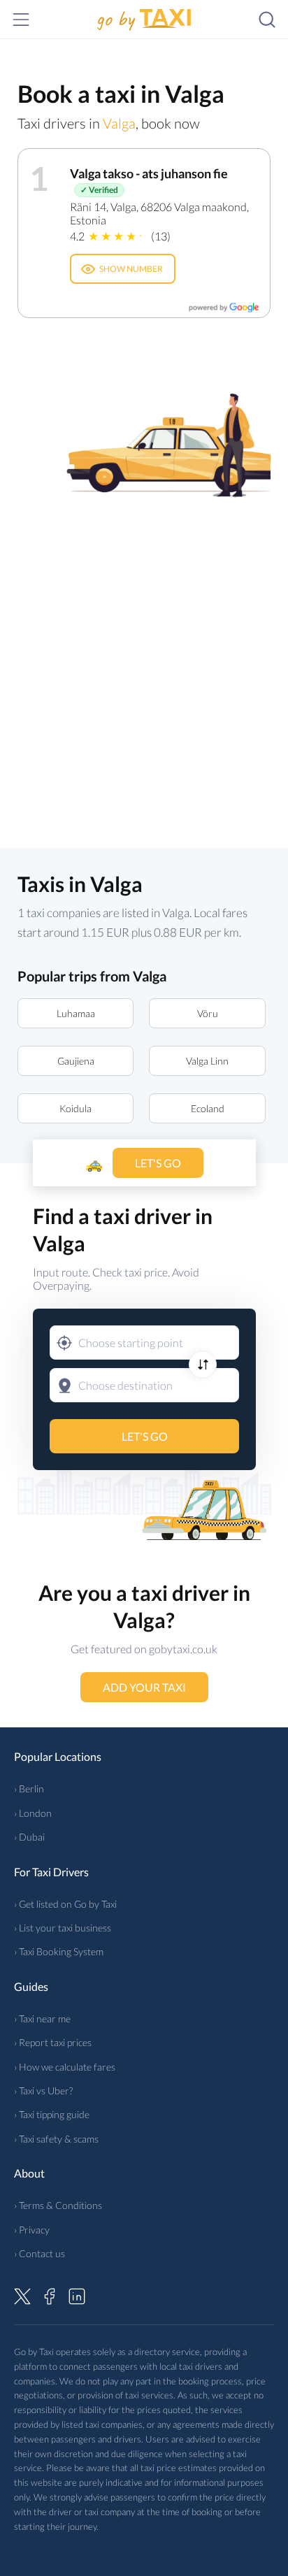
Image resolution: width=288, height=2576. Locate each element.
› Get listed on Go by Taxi (65, 1904)
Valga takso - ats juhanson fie (149, 173)
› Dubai (29, 1837)
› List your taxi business (63, 1928)
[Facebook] (50, 2294)
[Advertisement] (144, 665)
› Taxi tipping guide (52, 2114)
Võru (208, 1013)
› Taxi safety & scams (56, 2139)
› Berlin (29, 1789)
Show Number (131, 269)
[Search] (267, 20)
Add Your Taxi (144, 1687)
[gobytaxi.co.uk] (144, 20)
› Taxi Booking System (59, 1951)
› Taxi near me (42, 2019)
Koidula (75, 1108)
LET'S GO (144, 1436)
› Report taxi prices (53, 2042)
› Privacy (32, 2230)
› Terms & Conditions (58, 2205)
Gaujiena (76, 1061)
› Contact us (39, 2253)
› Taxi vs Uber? (43, 2091)
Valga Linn (207, 1061)
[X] (22, 2294)
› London (33, 1813)
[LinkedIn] (77, 2294)
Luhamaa (76, 1013)
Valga (119, 123)
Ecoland (208, 1108)
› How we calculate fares (65, 2067)
